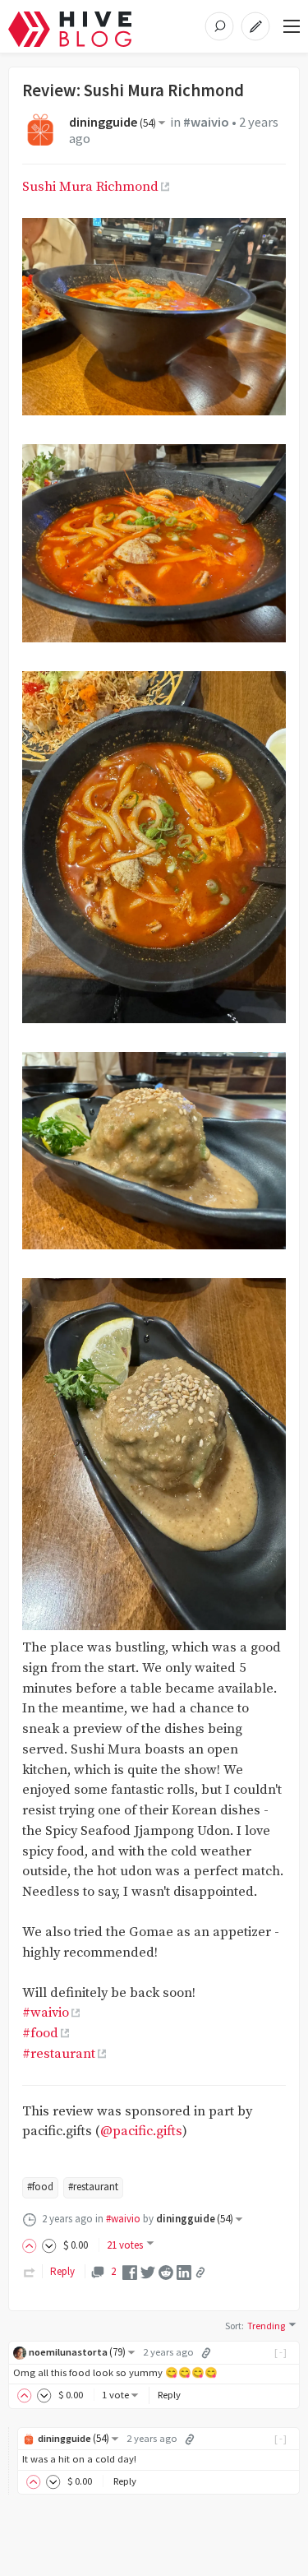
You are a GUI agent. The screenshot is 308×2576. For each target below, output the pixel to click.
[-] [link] (281, 2352)
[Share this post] (200, 2273)
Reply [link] (62, 2271)
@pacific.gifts (141, 2131)
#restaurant (59, 2054)
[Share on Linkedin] (184, 2271)
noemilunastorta (77, 2352)
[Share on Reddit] (166, 2271)
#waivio (206, 122)
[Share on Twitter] (148, 2271)
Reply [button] (169, 2395)
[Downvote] (49, 2245)
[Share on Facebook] (130, 2271)
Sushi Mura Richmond (90, 187)
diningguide (113, 122)
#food (40, 2034)
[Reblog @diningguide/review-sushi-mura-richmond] (30, 2271)
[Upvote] (32, 2245)
